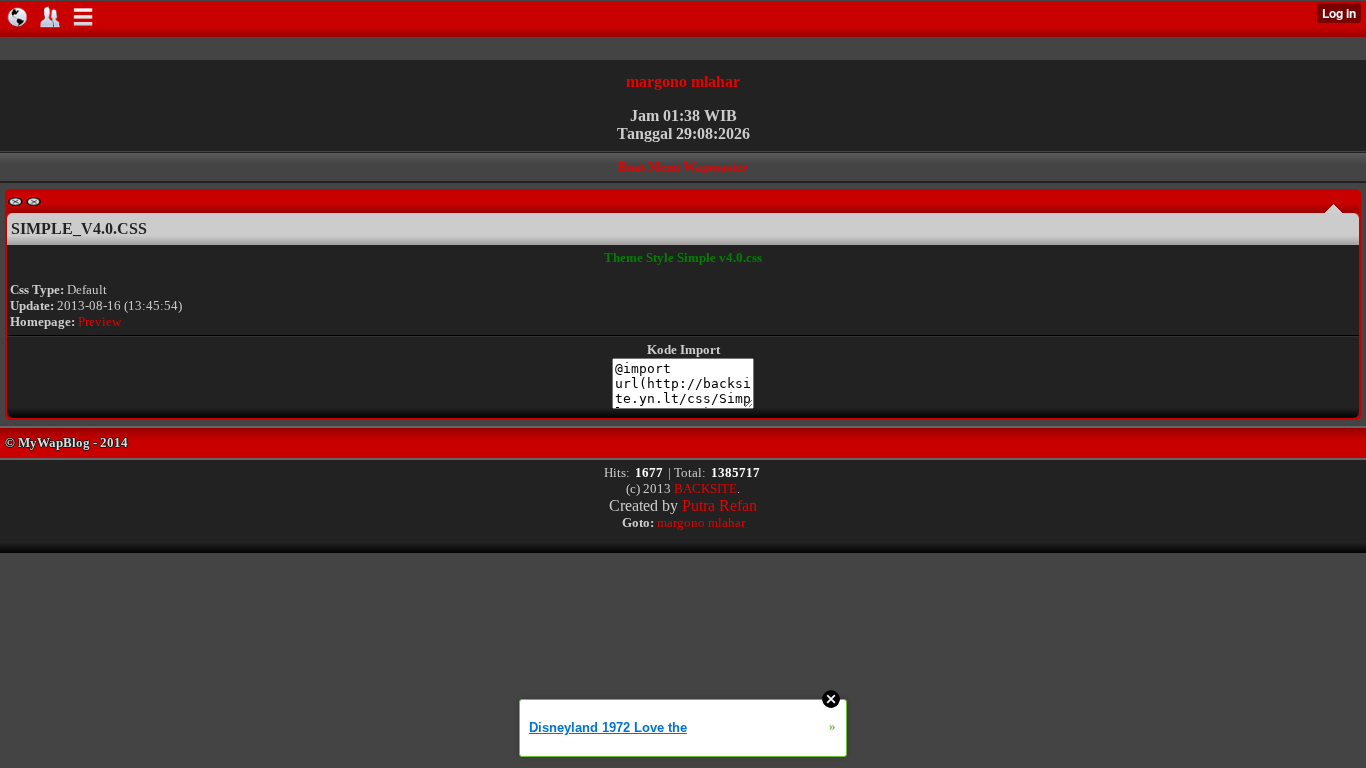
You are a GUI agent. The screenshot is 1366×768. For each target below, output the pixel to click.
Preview (99, 321)
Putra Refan (719, 505)
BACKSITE (705, 488)
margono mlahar (683, 81)
